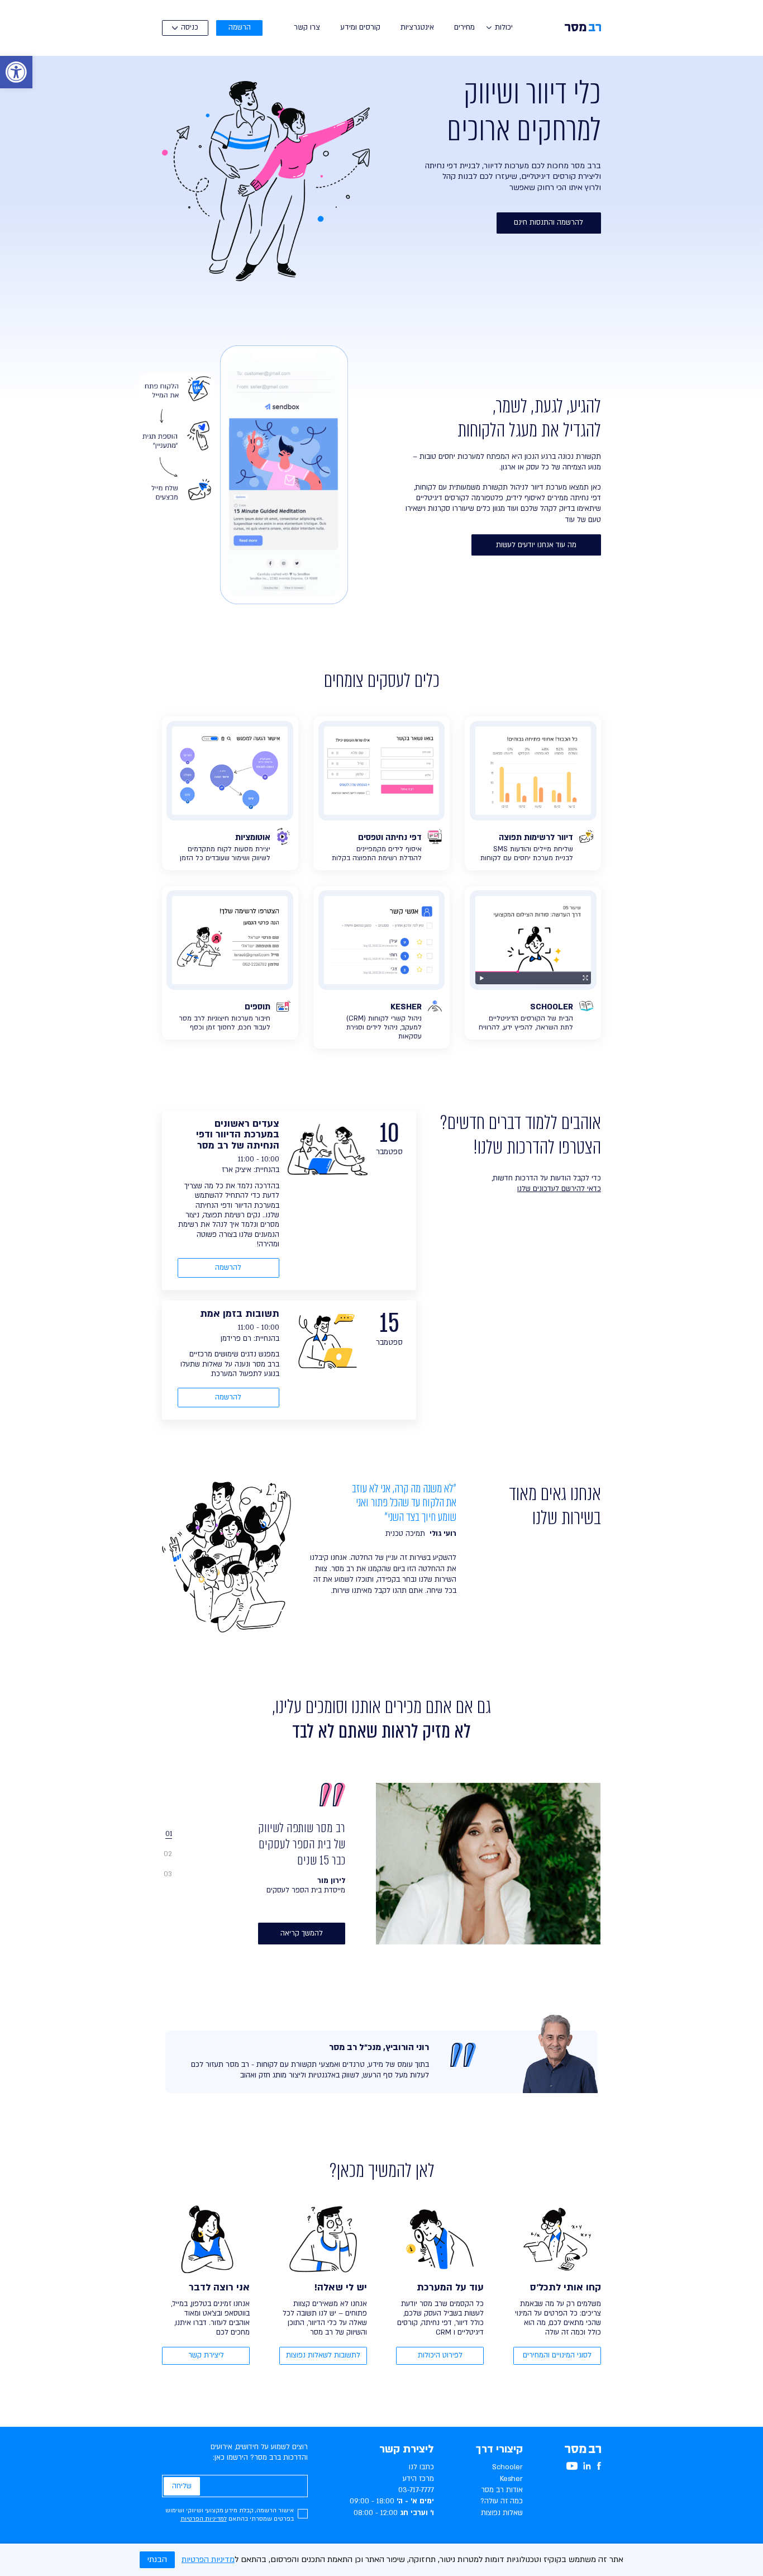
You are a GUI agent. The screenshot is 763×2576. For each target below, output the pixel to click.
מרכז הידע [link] (418, 2479)
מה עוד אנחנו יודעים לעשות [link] (536, 545)
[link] (16, 72)
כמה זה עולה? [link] (502, 2501)
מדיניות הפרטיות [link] (208, 2560)
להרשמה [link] (228, 1268)
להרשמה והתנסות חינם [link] (549, 222)
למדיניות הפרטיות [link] (204, 2519)
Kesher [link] (511, 2479)
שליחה (182, 2486)
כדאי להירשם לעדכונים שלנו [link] (559, 1189)
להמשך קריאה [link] (302, 1933)
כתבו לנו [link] (421, 2467)
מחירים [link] (464, 27)
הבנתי (157, 2560)
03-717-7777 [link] (416, 2490)
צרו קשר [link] (307, 27)
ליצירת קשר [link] (206, 2355)
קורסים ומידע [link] (360, 27)
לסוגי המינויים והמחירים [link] (557, 2355)
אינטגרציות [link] (417, 27)
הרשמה (240, 27)
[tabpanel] (399, 1863)
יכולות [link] (504, 27)
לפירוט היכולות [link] (440, 2355)
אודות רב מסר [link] (502, 2490)
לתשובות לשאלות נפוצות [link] (323, 2355)
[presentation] (180, 1833)
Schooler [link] (507, 2467)
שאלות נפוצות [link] (502, 2513)
